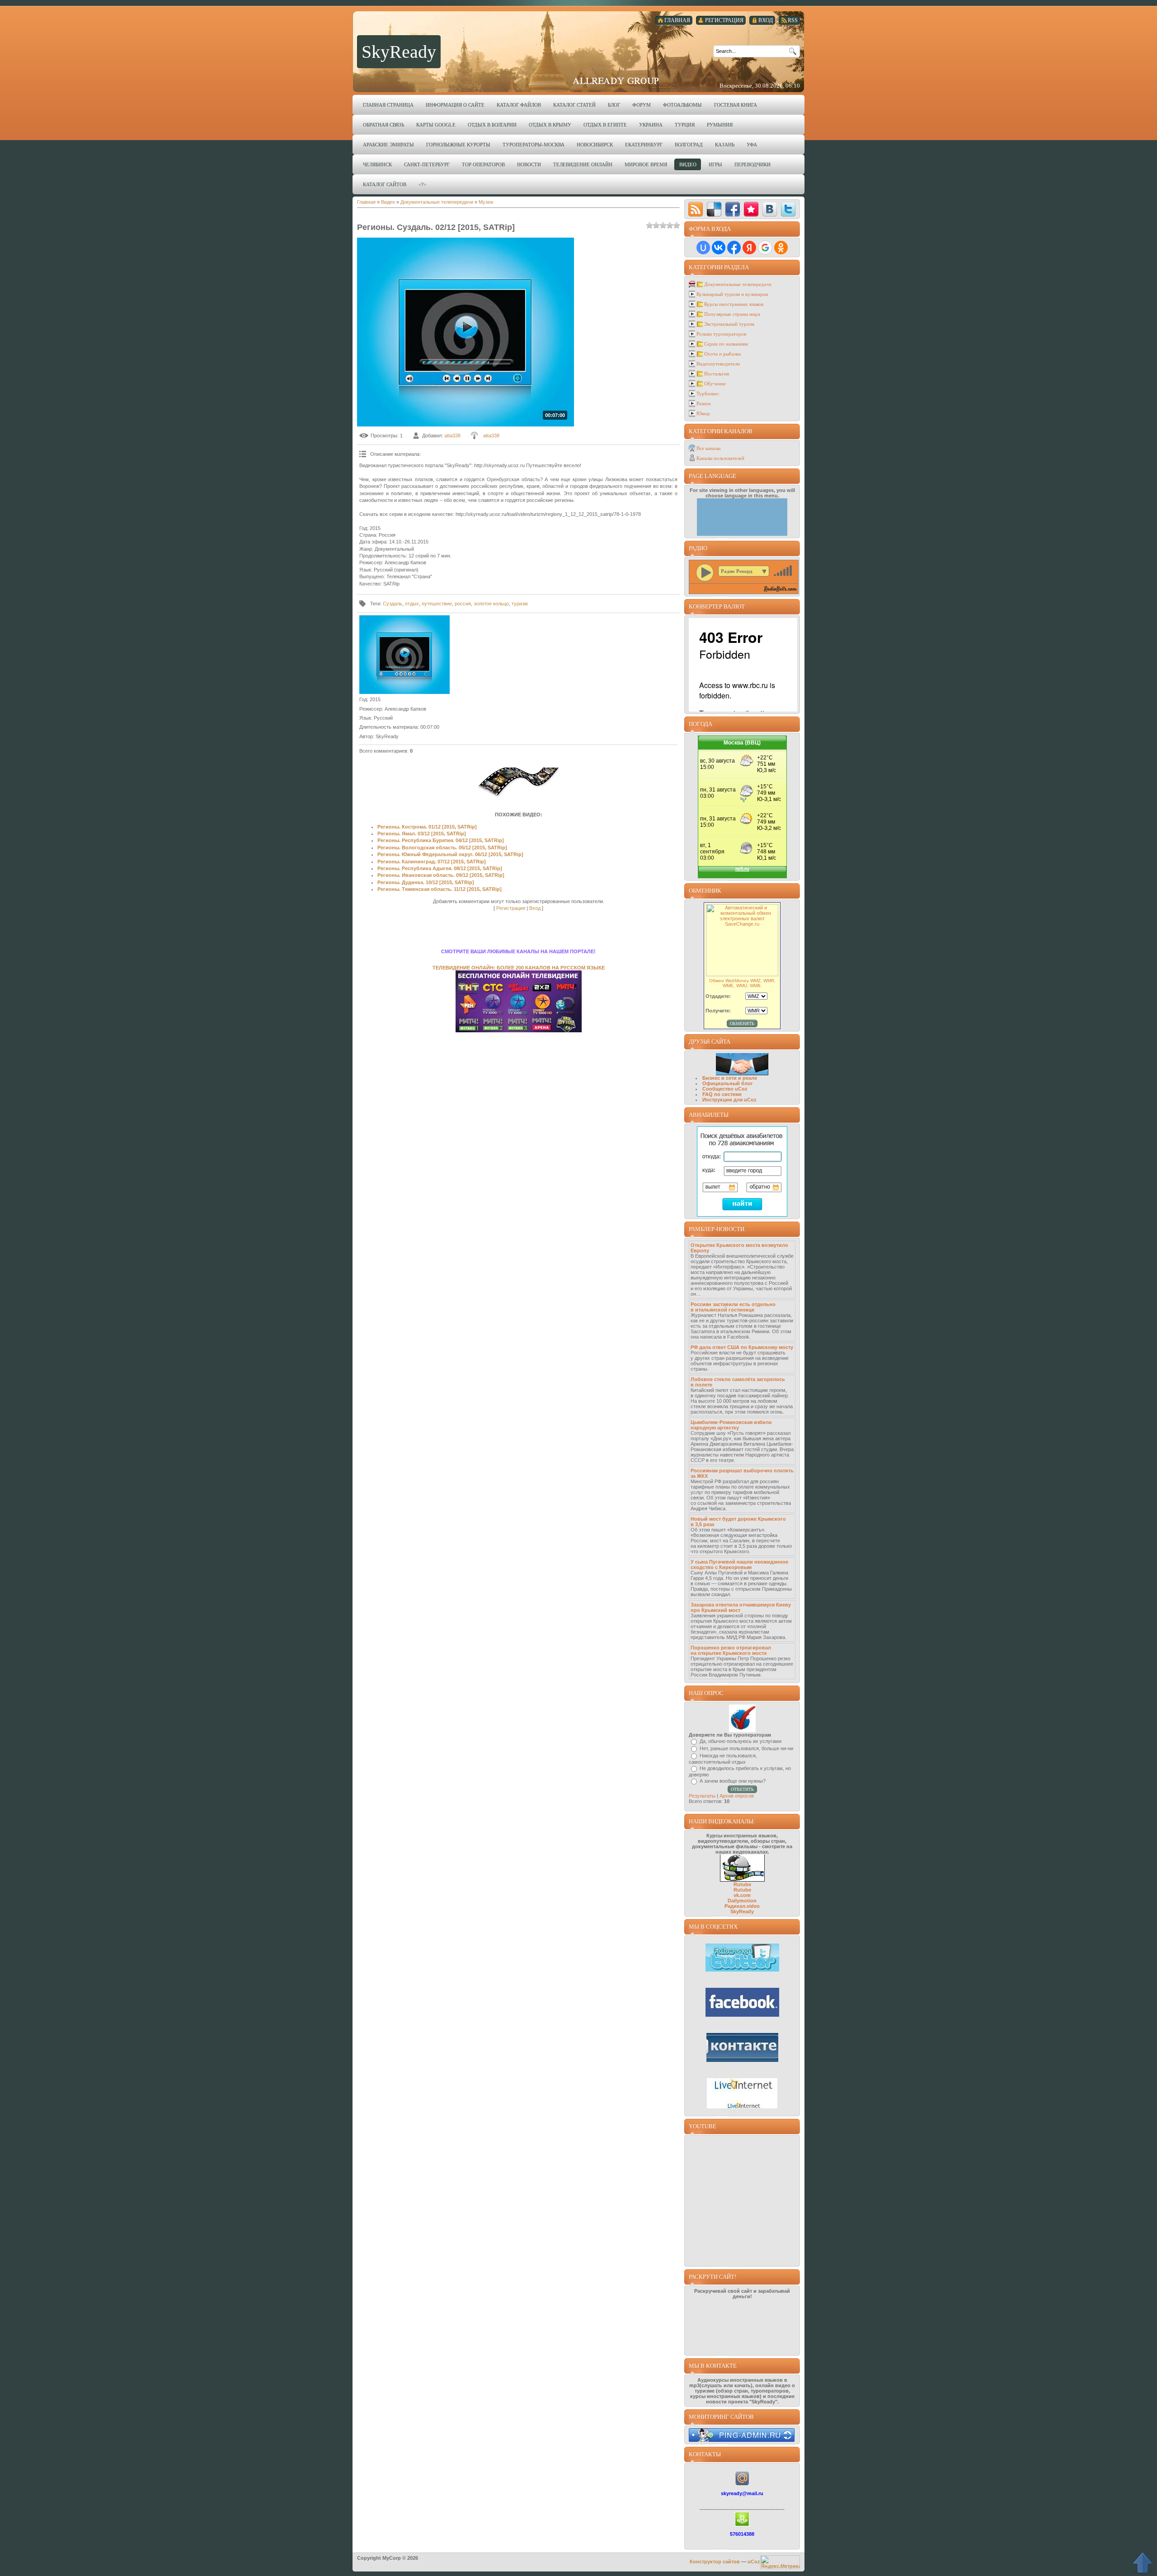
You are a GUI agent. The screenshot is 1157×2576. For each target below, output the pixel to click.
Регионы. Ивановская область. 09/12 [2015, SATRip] (441, 875)
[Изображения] (404, 655)
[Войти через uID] (703, 248)
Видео (388, 202)
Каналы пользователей (720, 458)
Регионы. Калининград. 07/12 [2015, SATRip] (432, 862)
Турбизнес (708, 393)
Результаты (702, 1796)
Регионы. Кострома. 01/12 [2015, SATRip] (427, 827)
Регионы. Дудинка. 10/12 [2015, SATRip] (426, 882)
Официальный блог (728, 1083)
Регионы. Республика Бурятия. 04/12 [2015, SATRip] (441, 840)
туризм (520, 604)
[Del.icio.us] (714, 209)
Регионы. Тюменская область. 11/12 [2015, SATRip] (440, 889)
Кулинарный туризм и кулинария (732, 294)
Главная (366, 202)
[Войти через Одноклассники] (781, 248)
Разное (704, 403)
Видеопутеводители (718, 364)
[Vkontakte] (770, 209)
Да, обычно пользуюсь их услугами (741, 1741)
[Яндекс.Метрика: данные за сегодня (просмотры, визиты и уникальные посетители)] (780, 2562)
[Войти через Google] (765, 248)
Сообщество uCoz (725, 1089)
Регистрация (511, 908)
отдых (412, 604)
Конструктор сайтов (715, 2562)
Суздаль (393, 604)
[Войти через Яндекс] (749, 248)
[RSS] (696, 209)
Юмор (703, 413)
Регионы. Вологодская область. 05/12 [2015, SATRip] (442, 848)
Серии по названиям (726, 344)
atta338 (452, 436)
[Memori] (751, 209)
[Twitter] (788, 209)
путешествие (437, 604)
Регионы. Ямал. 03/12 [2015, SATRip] (422, 834)
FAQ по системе (722, 1094)
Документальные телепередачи (437, 202)
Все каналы (708, 448)
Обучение (715, 384)
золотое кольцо (491, 604)
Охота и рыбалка (722, 354)
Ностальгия (717, 374)
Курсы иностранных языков (734, 304)
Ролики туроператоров (721, 334)
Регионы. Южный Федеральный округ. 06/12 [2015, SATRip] (450, 854)
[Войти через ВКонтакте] (719, 248)
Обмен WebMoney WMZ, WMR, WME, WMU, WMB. (742, 983)
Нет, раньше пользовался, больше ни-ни (746, 1748)
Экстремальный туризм (729, 324)
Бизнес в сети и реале (730, 1078)
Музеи (486, 202)
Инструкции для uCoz (729, 1100)
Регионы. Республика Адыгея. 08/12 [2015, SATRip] (440, 868)
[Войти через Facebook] (734, 248)
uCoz (754, 2562)
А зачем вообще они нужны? (733, 1781)
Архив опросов (737, 1796)
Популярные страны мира (732, 314)
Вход (535, 908)
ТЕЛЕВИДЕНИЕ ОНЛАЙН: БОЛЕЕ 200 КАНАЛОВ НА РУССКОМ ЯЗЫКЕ (519, 968)
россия (463, 604)
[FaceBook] (733, 209)
